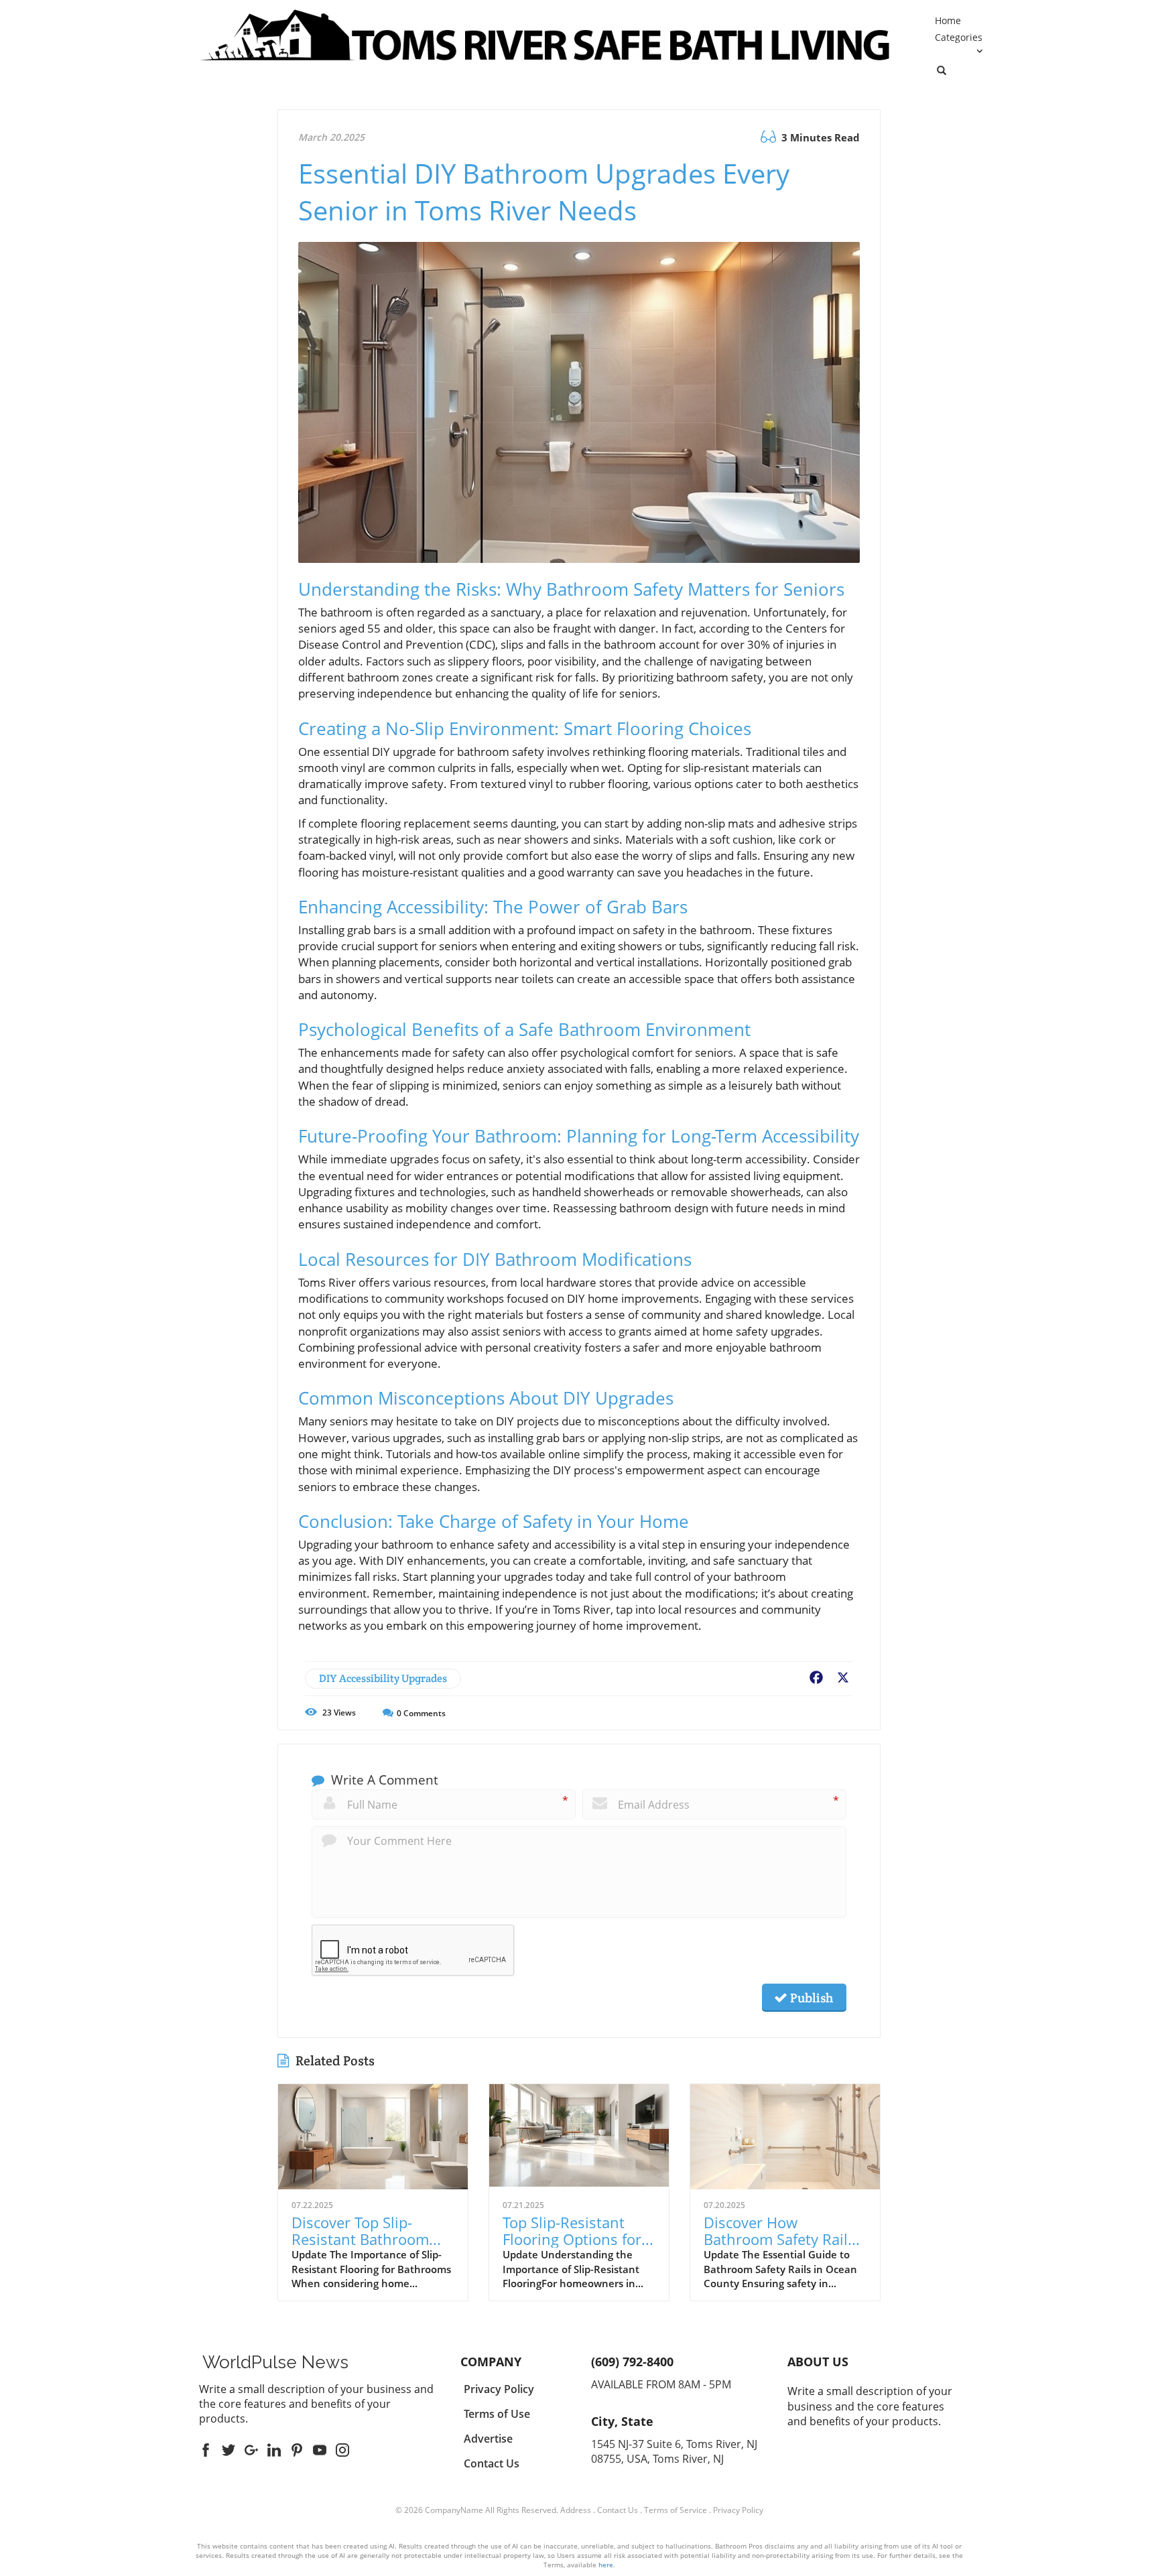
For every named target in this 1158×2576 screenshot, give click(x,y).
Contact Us (618, 2510)
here (606, 2565)
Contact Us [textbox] (492, 2463)
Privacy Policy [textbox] (499, 2389)
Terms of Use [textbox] (497, 2414)
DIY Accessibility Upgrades (383, 1678)
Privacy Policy (738, 2510)
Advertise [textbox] (488, 2439)
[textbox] (275, 2362)
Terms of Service (675, 2510)
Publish (810, 1998)
